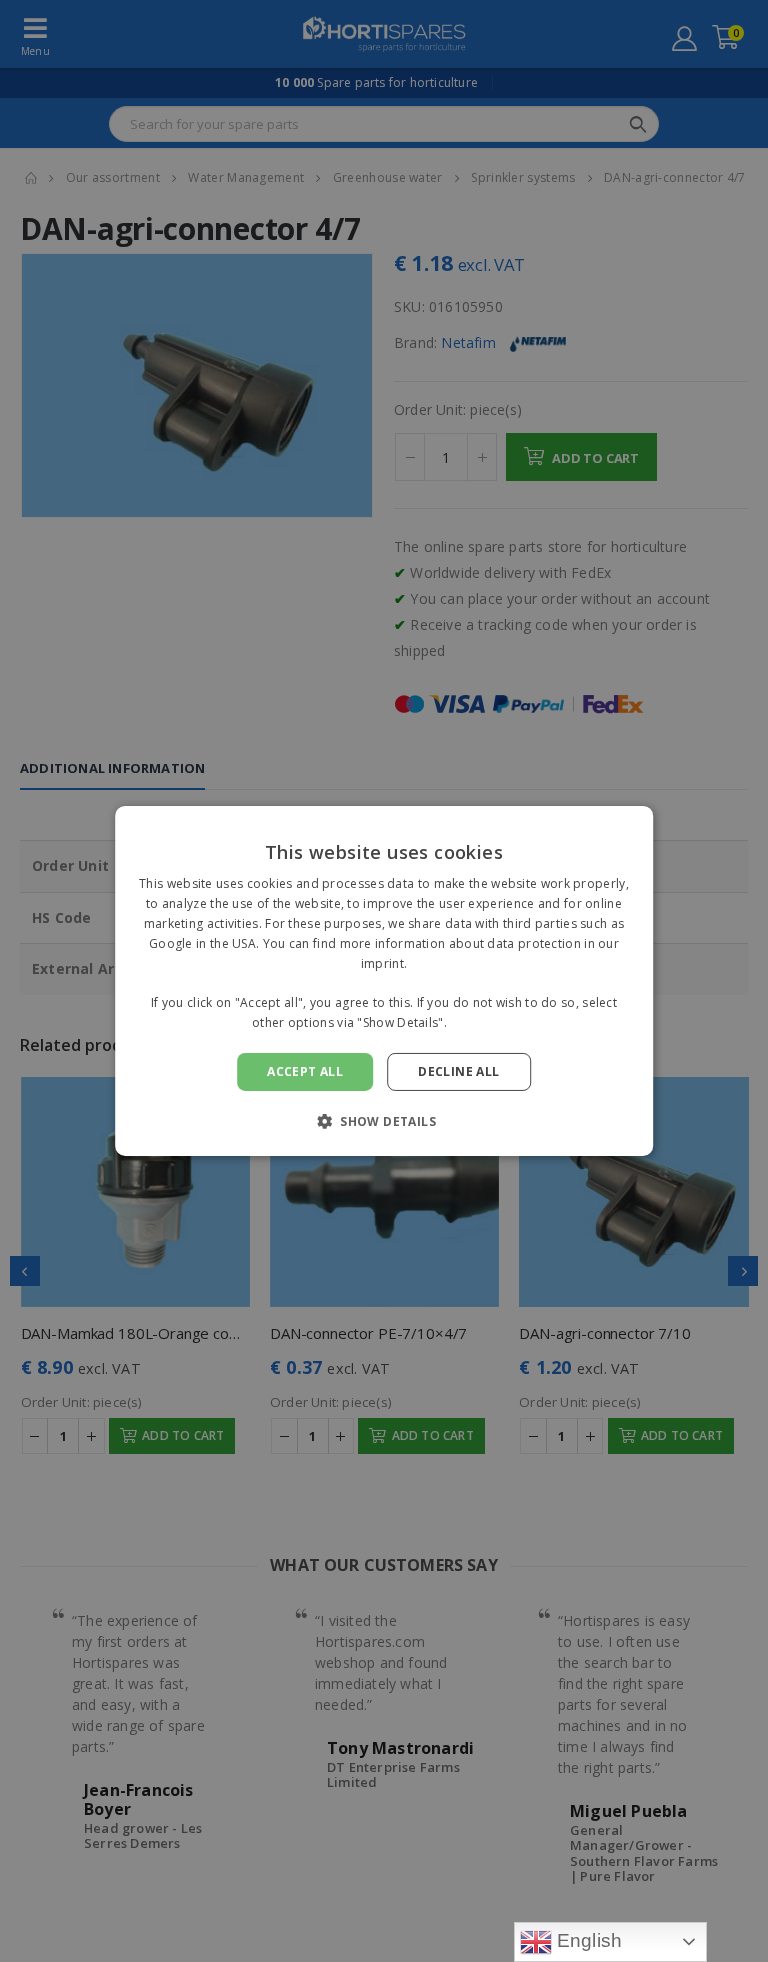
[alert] (384, 981)
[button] (384, 1121)
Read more (483, 1022)
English (587, 1940)
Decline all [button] (458, 1071)
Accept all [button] (305, 1071)
